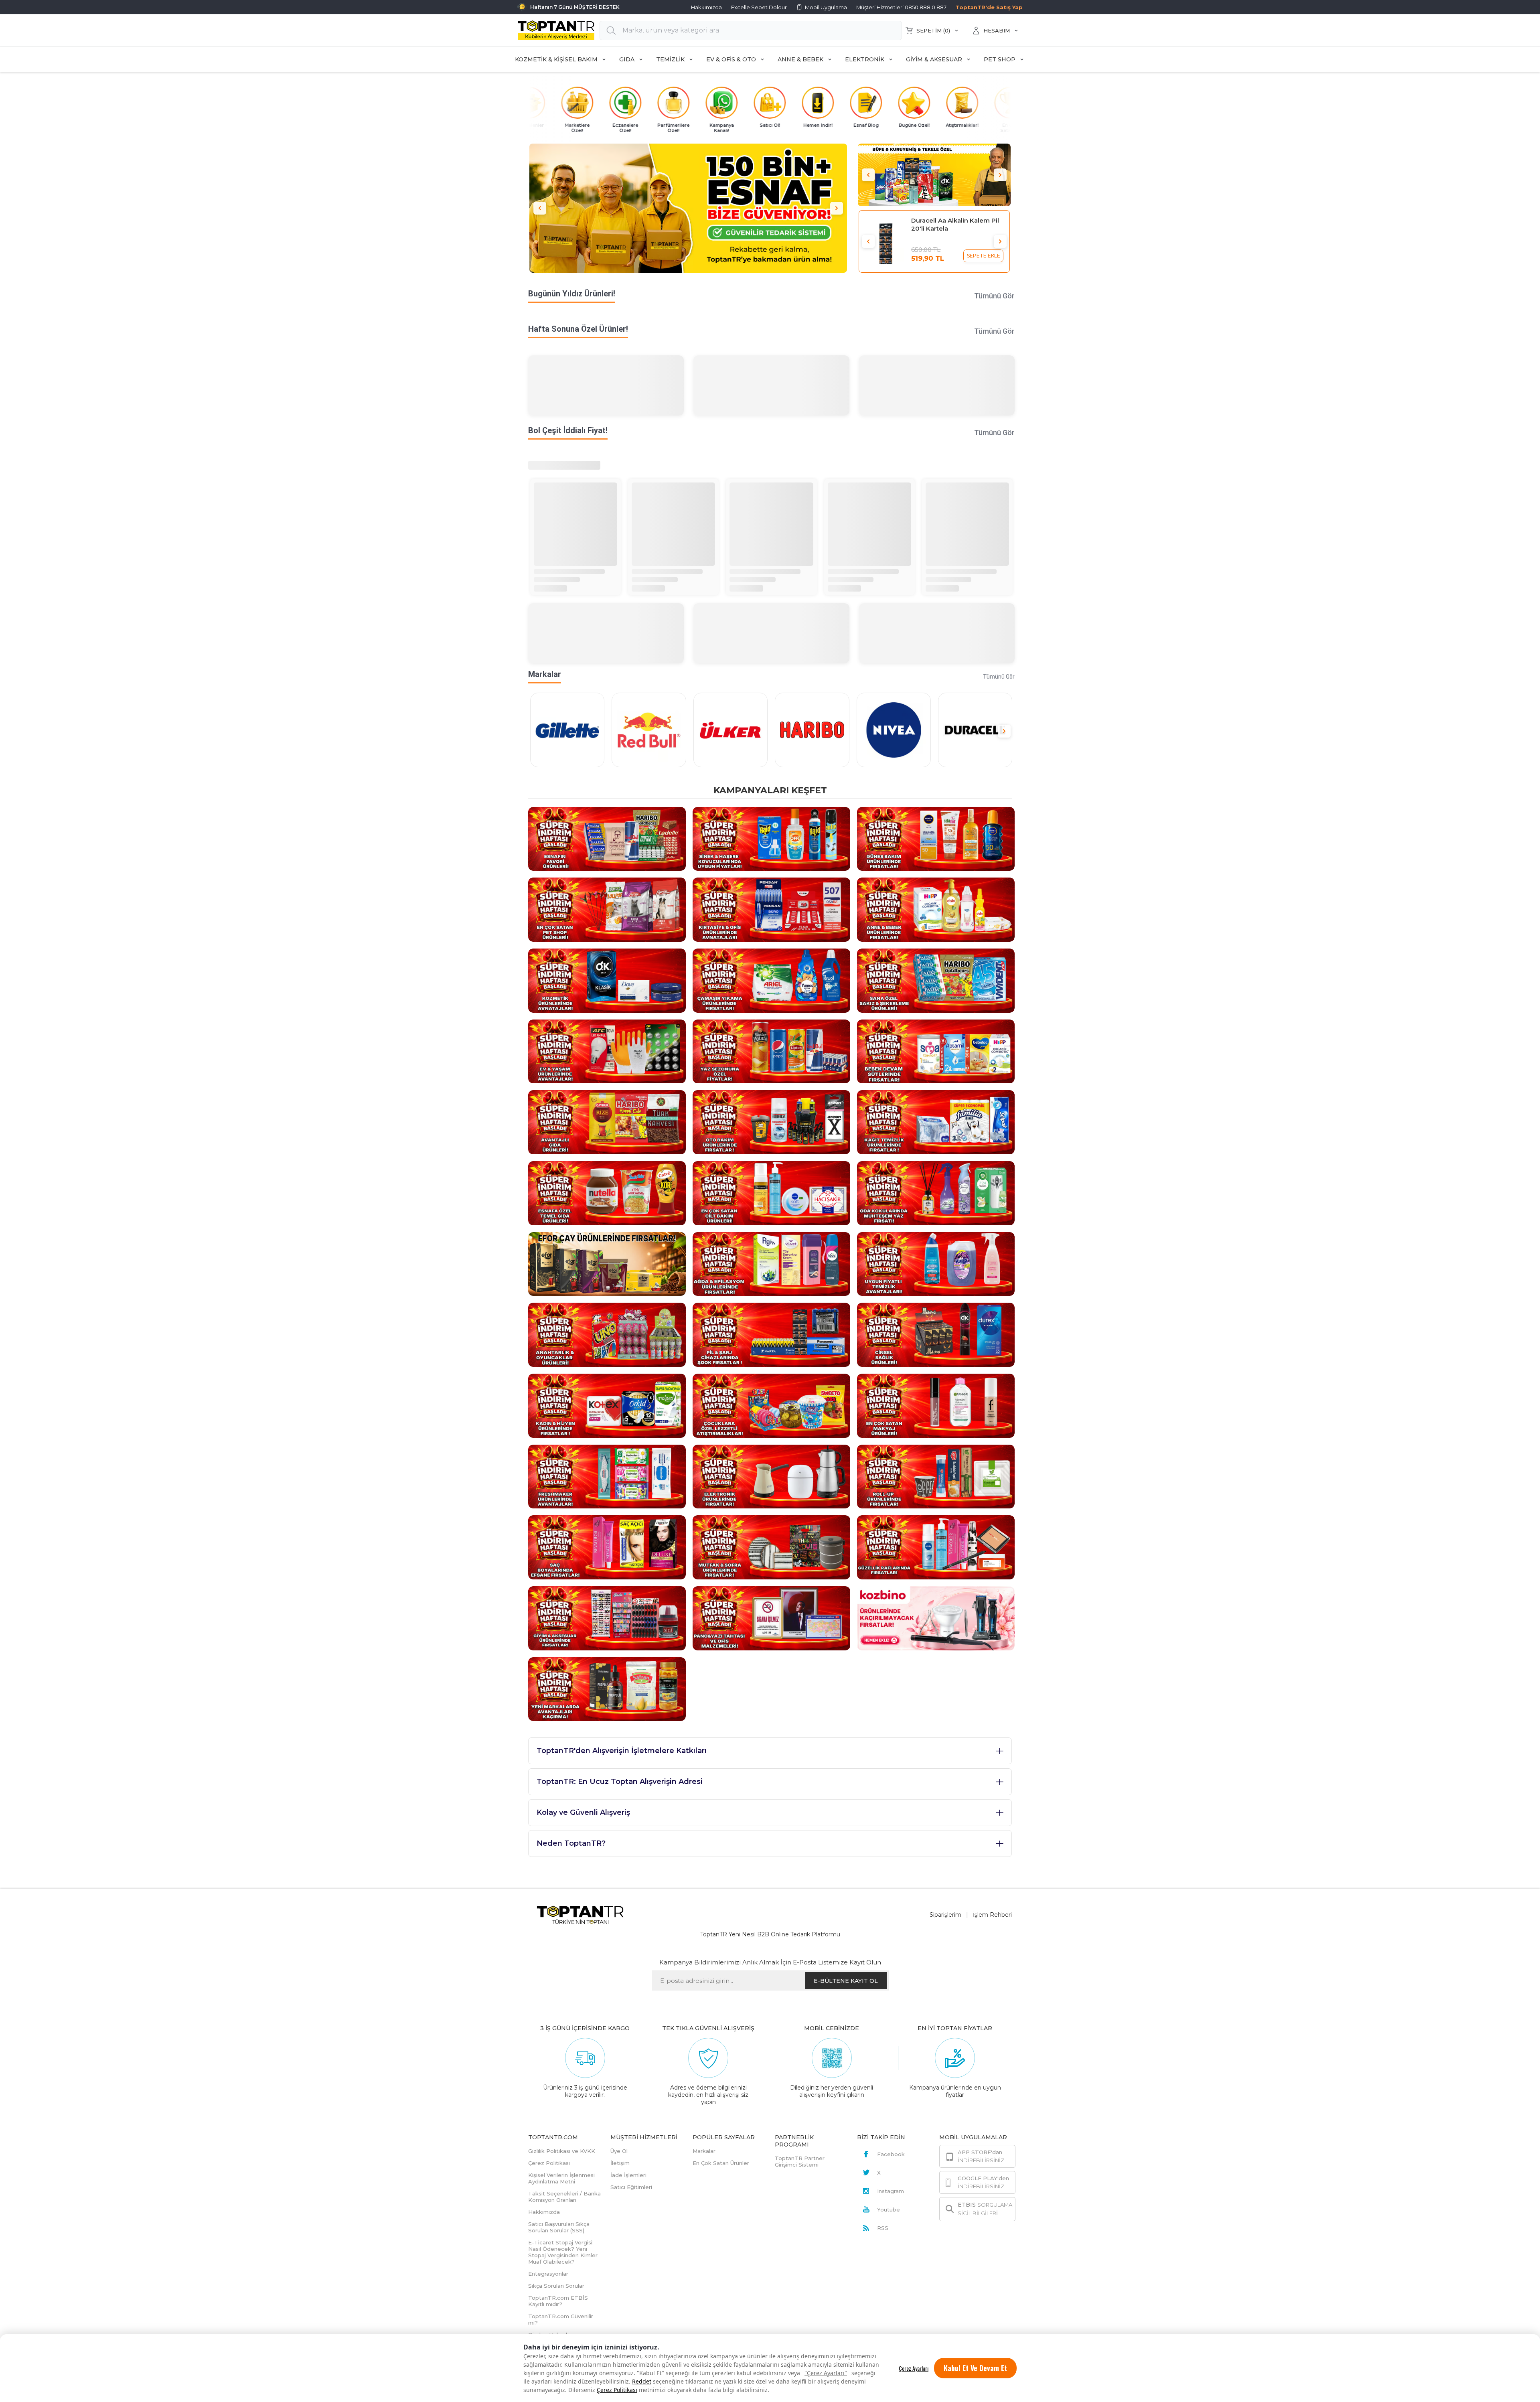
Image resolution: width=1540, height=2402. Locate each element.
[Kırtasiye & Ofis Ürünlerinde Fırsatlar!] (771, 909)
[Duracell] (975, 730)
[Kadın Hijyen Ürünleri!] (607, 1405)
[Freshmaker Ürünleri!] (607, 1476)
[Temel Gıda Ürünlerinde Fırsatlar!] (607, 1193)
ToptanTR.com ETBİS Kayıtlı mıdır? (558, 2301)
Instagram (891, 2191)
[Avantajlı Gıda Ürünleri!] (607, 1122)
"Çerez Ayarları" (826, 2373)
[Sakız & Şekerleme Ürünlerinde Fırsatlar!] (936, 980)
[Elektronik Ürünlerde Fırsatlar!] (771, 1476)
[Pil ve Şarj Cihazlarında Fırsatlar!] (771, 1334)
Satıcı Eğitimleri (631, 2187)
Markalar (704, 2151)
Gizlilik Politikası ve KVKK (562, 2151)
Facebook (891, 2154)
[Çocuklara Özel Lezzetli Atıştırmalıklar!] (771, 1405)
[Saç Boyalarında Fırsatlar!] (607, 1547)
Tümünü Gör (994, 296)
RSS (883, 2228)
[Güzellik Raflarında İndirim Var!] (936, 1547)
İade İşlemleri (628, 2175)
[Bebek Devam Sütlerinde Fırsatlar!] (936, 1051)
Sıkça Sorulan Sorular (556, 2286)
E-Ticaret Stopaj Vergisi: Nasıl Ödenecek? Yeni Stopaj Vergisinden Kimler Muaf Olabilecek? (563, 2252)
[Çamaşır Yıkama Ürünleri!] (771, 980)
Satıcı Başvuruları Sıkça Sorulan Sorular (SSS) (559, 2227)
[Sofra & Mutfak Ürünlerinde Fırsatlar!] (771, 1547)
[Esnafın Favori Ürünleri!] (607, 838)
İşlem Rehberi (992, 1915)
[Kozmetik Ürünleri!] (607, 980)
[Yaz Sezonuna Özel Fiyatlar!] (771, 1051)
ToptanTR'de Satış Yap (989, 7)
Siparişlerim (945, 1915)
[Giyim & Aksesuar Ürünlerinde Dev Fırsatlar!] (607, 1618)
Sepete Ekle (984, 256)
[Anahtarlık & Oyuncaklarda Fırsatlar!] (607, 1334)
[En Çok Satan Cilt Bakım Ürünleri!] (771, 1193)
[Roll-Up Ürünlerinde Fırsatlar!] (936, 1476)
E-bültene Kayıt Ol (846, 1981)
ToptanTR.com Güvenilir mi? (561, 2319)
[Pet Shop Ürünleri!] (607, 909)
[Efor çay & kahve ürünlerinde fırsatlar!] (607, 1263)
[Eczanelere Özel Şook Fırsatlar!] (934, 175)
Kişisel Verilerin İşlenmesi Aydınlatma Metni (561, 2178)
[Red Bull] (649, 730)
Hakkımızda (706, 7)
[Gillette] (567, 730)
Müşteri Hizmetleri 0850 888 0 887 (901, 7)
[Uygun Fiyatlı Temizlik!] (936, 1263)
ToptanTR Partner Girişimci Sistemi (800, 2161)
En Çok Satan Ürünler (721, 2163)
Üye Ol (619, 2151)
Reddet (642, 2381)
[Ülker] (730, 730)
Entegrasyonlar (548, 2274)
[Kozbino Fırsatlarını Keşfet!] (936, 1618)
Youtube (889, 2209)
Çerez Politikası (617, 2390)
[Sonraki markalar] (1004, 731)
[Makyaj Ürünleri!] (936, 1405)
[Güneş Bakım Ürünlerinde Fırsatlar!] (936, 838)
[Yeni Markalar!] (607, 1688)
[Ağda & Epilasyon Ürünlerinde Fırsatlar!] (771, 1263)
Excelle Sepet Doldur (759, 7)
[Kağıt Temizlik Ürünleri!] (936, 1122)
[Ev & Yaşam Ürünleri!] (607, 1051)
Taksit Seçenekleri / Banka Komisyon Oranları (564, 2197)
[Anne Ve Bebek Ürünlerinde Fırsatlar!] (936, 909)
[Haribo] (812, 730)
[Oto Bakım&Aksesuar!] (771, 1122)
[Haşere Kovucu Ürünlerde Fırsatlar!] (771, 838)
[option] (688, 208)
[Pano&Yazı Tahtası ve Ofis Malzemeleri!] (771, 1618)
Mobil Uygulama (826, 7)
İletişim (620, 2163)
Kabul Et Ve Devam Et (975, 2368)
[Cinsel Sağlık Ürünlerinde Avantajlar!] (936, 1334)
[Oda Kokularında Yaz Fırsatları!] (936, 1193)
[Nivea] (894, 730)
